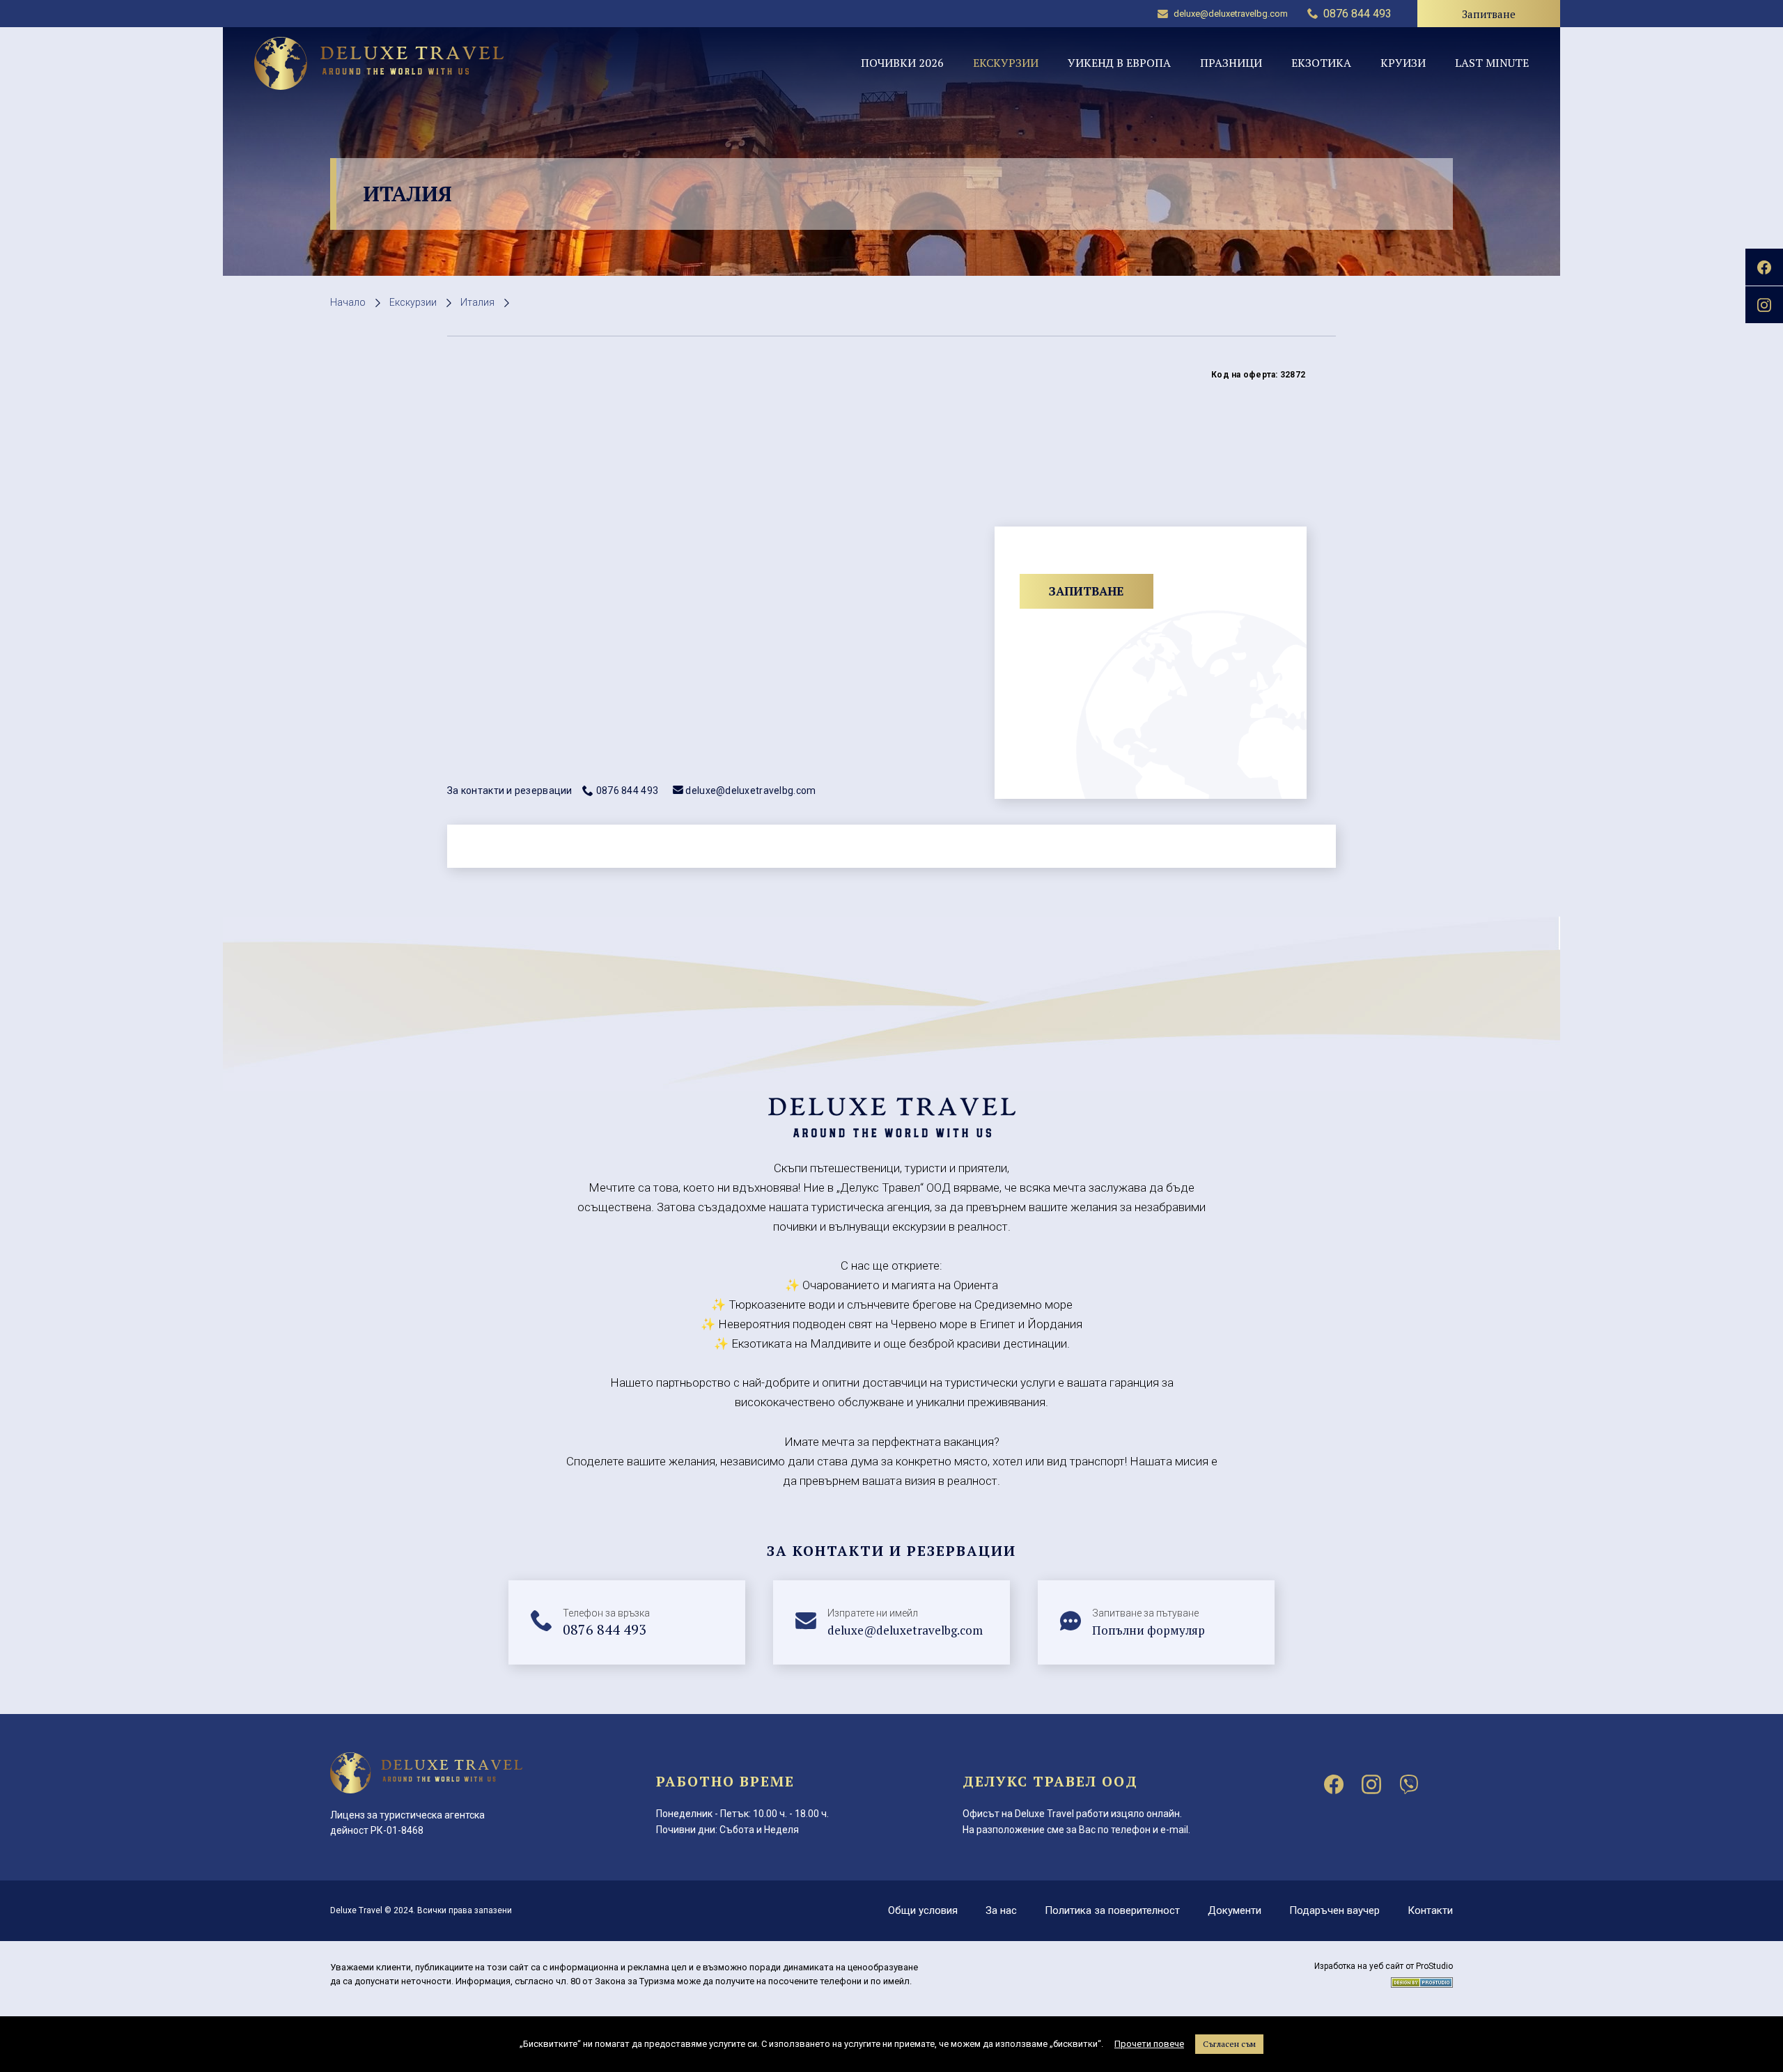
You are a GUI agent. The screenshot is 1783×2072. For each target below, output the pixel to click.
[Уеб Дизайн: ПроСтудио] (1422, 1980)
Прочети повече (1149, 2044)
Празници (1231, 63)
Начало (348, 302)
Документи (1235, 1910)
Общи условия (923, 1910)
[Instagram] (1371, 1784)
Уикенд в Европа (1119, 63)
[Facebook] (1334, 1784)
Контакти (1430, 1910)
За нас (1001, 1910)
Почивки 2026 (902, 63)
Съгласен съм (1229, 2044)
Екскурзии (1006, 63)
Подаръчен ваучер (1334, 1910)
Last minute (1492, 63)
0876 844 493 (627, 790)
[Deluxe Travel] (379, 63)
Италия (477, 302)
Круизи (1403, 63)
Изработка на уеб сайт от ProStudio (1384, 1966)
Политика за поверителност (1112, 1910)
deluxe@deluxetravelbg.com (1231, 14)
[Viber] (1409, 1784)
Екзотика (1321, 63)
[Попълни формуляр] (1156, 1623)
